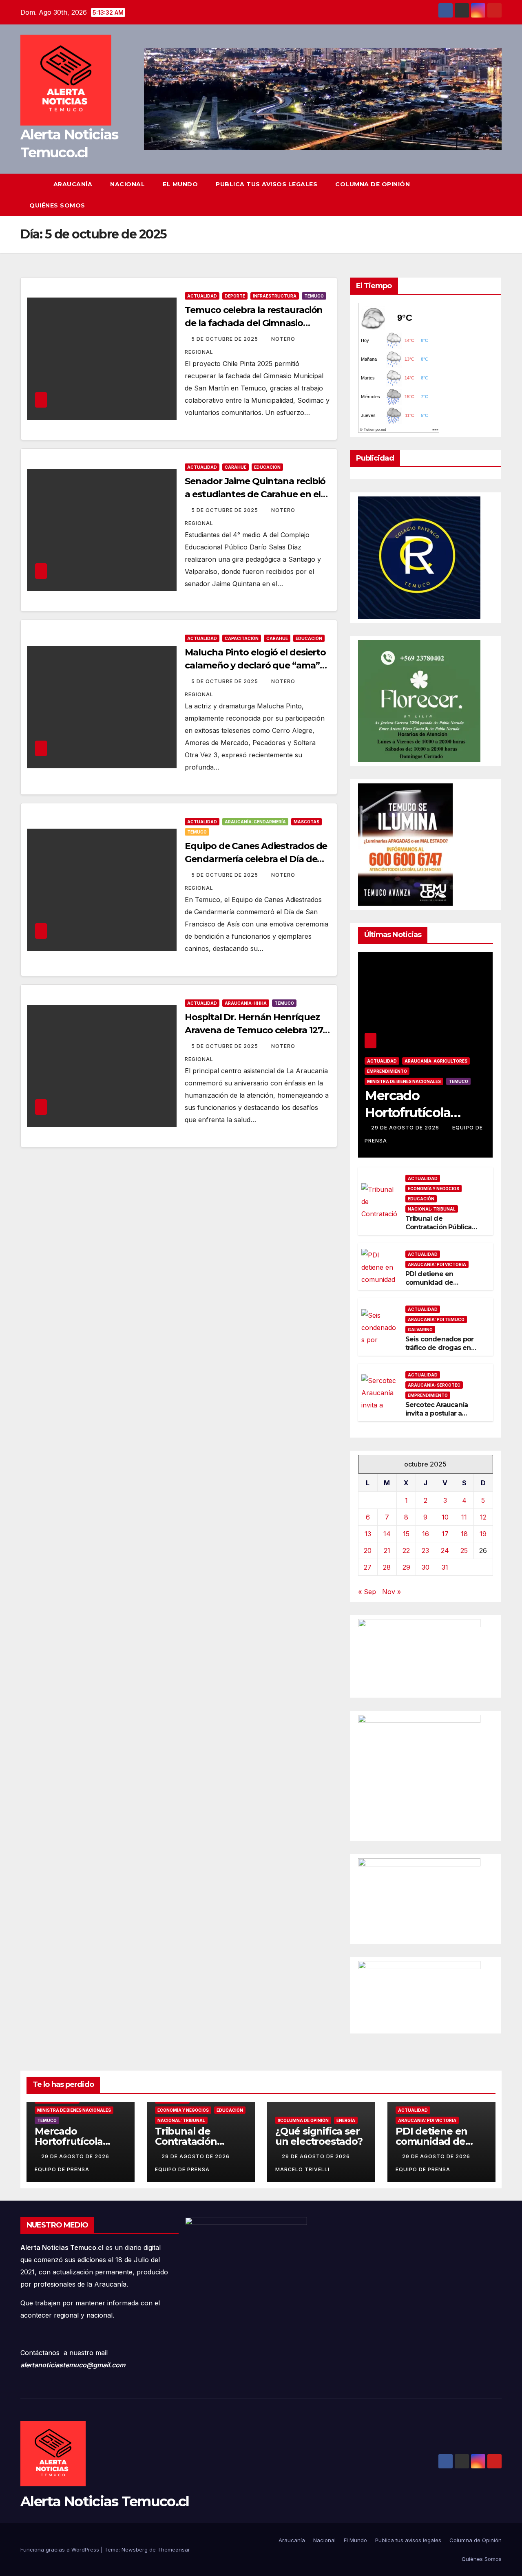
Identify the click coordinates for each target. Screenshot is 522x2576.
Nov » (391, 1592)
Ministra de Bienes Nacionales (404, 1081)
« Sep (367, 1592)
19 (483, 1534)
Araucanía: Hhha (246, 1003)
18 (464, 1534)
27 (368, 1567)
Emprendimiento (387, 1071)
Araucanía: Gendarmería (255, 822)
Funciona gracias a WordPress (61, 2550)
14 (387, 1534)
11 (464, 1517)
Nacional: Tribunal (432, 1209)
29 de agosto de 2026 (406, 1128)
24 (445, 1550)
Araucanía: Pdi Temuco (436, 1319)
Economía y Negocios (434, 1189)
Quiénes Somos (57, 205)
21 (387, 1550)
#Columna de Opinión (303, 2120)
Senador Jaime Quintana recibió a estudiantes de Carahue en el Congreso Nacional (255, 494)
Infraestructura (275, 296)
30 (426, 1567)
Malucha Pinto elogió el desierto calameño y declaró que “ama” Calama (255, 665)
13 (368, 1534)
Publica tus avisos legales (267, 184)
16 (426, 1534)
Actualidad (202, 296)
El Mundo (180, 184)
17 (445, 1534)
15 (406, 1534)
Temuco (314, 296)
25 (464, 1550)
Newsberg (135, 2550)
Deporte (235, 296)
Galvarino (420, 1330)
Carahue (236, 467)
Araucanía (73, 184)
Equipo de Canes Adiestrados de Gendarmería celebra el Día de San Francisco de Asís (256, 859)
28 (387, 1567)
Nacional (127, 184)
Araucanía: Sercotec (434, 1385)
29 (406, 1567)
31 (445, 1567)
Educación (267, 467)
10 (445, 1517)
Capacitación (242, 638)
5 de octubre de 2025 (226, 339)
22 (406, 1550)
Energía (346, 2120)
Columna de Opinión (373, 184)
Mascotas (306, 822)
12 (483, 1517)
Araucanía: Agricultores (436, 1061)
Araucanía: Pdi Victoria (437, 1264)
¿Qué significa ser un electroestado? (319, 2136)
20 (368, 1550)
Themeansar (174, 2550)
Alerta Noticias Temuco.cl (105, 2501)
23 (425, 1550)
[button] (496, 195)
